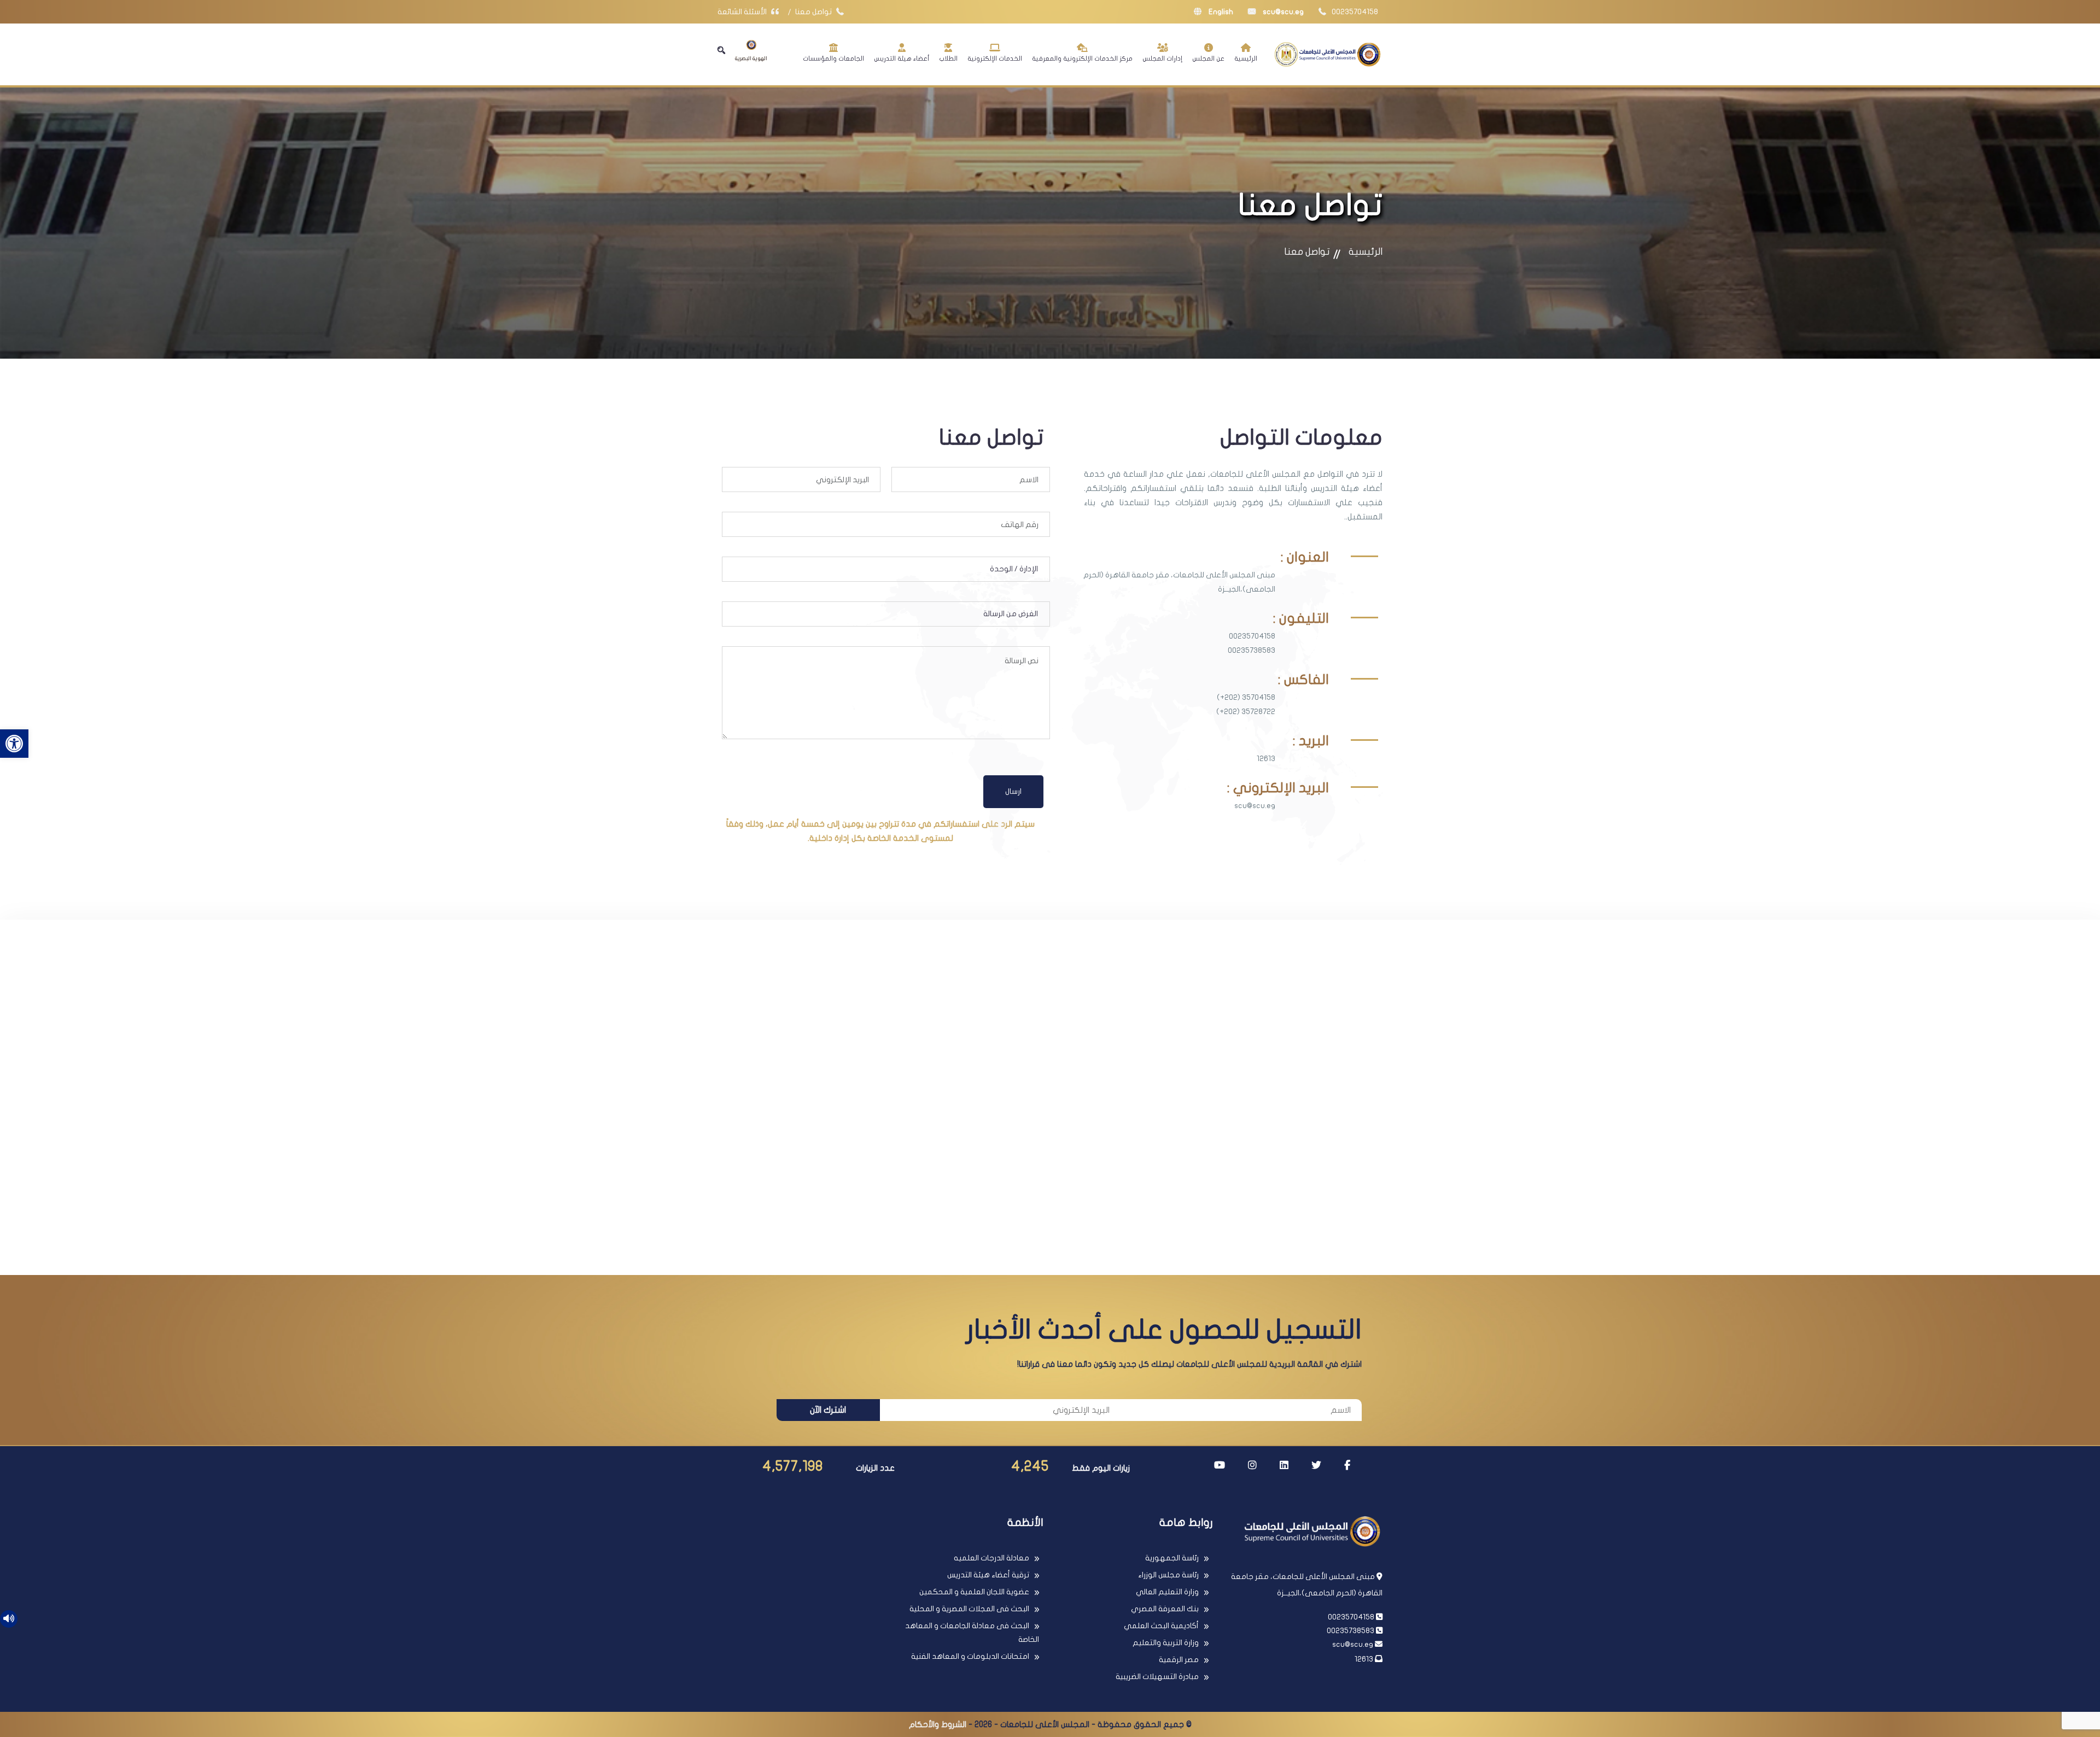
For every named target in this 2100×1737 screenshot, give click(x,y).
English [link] (1220, 12)
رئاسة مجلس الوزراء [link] (1168, 1575)
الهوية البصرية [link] (751, 59)
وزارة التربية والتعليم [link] (1166, 1643)
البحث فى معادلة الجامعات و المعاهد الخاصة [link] (972, 1633)
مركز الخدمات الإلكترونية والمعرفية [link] (1082, 59)
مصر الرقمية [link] (1179, 1660)
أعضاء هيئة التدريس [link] (902, 59)
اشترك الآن (828, 1410)
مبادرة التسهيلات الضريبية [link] (1157, 1677)
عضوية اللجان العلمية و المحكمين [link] (974, 1592)
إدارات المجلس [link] (1162, 59)
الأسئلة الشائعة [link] (743, 12)
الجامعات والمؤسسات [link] (833, 59)
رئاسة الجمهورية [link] (1172, 1558)
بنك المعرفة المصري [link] (1165, 1609)
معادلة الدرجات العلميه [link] (991, 1558)
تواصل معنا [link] (814, 12)
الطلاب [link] (948, 59)
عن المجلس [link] (1208, 59)
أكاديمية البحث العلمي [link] (1161, 1626)
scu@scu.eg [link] (1282, 12)
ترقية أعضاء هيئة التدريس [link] (988, 1575)
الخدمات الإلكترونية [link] (995, 59)
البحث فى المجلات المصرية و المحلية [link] (969, 1609)
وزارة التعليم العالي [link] (1167, 1592)
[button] (721, 50)
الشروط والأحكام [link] (938, 1724)
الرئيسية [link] (1246, 59)
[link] (14, 744)
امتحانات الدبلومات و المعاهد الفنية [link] (970, 1656)
